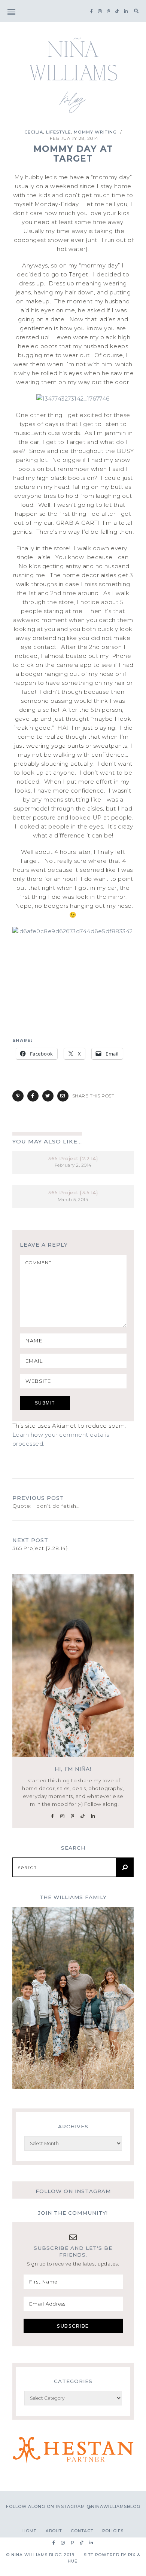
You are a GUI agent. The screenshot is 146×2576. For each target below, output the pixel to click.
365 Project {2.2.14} (73, 1159)
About (54, 2531)
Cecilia (34, 132)
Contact (82, 2531)
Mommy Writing (95, 132)
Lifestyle (58, 132)
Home (30, 2531)
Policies (113, 2531)
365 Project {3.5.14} (73, 1193)
